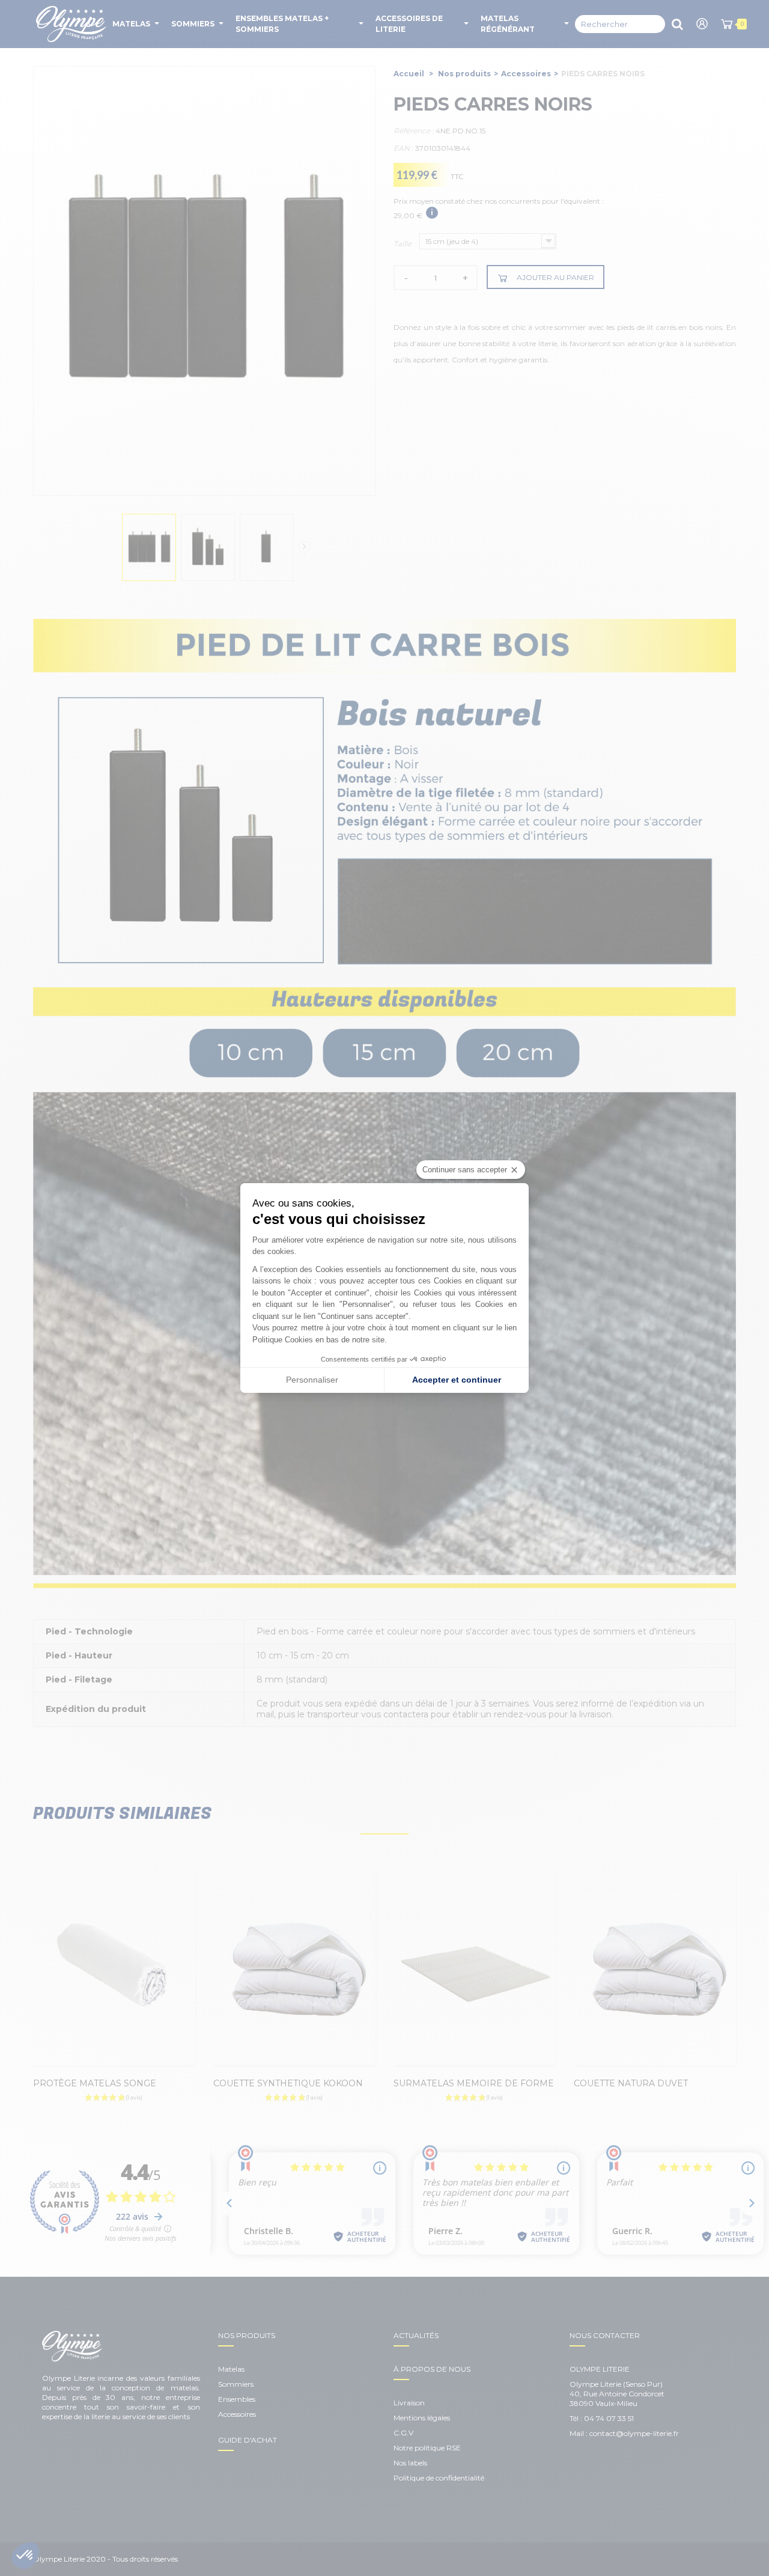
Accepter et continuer (457, 1380)
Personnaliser (312, 1380)
